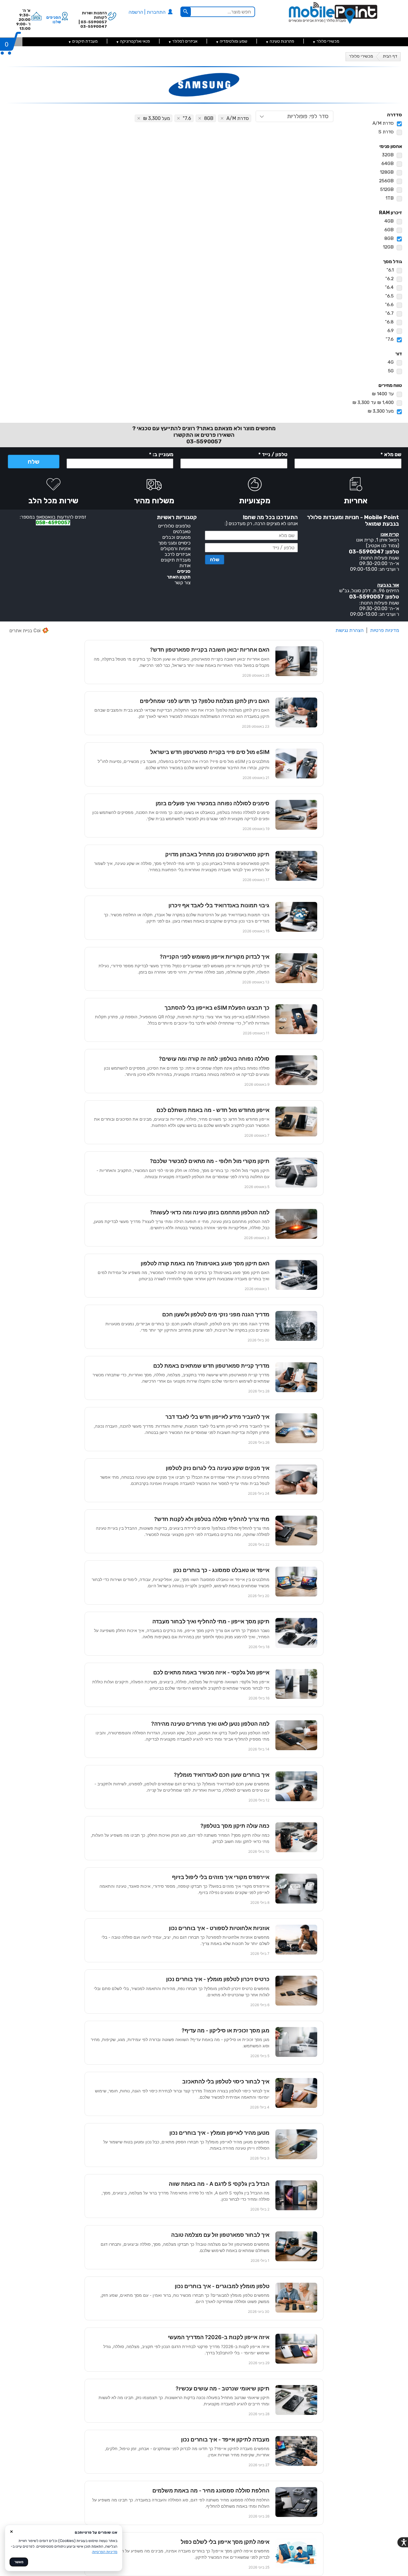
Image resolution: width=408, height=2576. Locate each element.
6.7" (389, 313)
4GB (389, 221)
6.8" (389, 322)
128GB (387, 172)
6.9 (391, 330)
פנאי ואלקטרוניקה (135, 41)
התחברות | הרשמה (148, 12)
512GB (387, 189)
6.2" (389, 279)
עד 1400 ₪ (383, 394)
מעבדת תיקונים (85, 41)
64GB (388, 163)
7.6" (390, 339)
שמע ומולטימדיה (234, 41)
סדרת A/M (383, 123)
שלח (34, 462)
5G (391, 371)
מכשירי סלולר (328, 41)
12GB (388, 247)
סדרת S (386, 132)
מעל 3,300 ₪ (381, 411)
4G (391, 362)
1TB (390, 198)
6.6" (389, 304)
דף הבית (390, 56)
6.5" (389, 296)
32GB (388, 155)
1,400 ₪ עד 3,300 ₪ (373, 402)
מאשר (19, 2562)
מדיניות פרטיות (385, 630)
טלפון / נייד (273, 454)
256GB (386, 181)
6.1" (390, 270)
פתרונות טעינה (282, 41)
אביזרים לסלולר (185, 41)
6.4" (389, 287)
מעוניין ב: (161, 454)
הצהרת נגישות (349, 630)
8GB (389, 238)
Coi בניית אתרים (25, 631)
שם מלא (391, 454)
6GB (389, 230)
